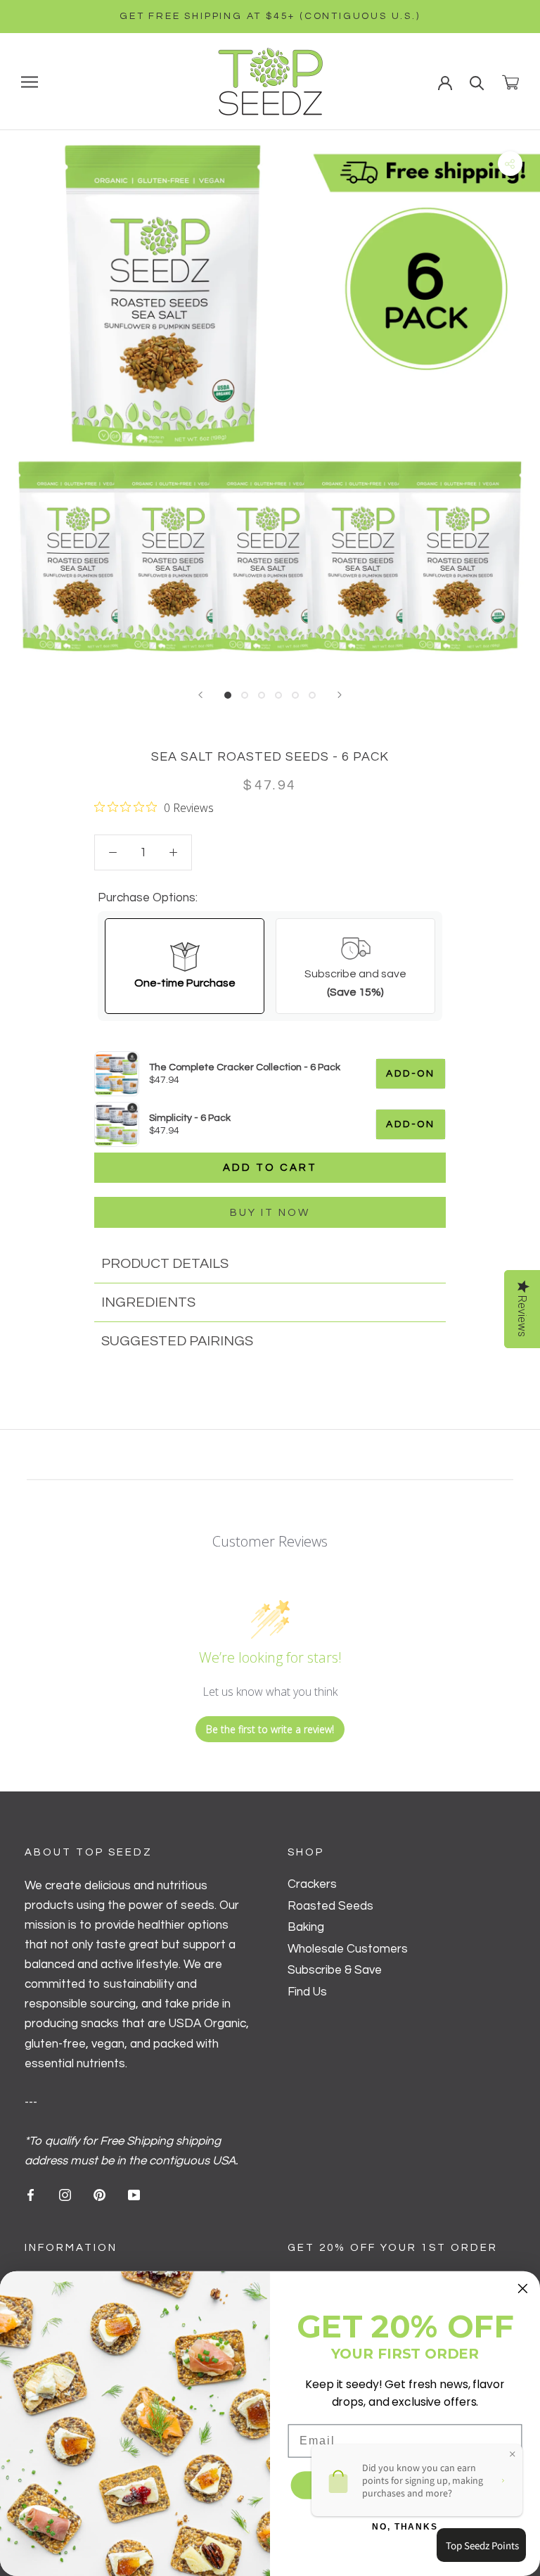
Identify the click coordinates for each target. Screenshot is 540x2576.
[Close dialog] (523, 2289)
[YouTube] (134, 2195)
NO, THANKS (405, 2527)
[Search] (477, 82)
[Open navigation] (30, 81)
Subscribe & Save (335, 1970)
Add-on (411, 1074)
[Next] (340, 695)
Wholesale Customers (348, 1949)
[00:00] (270, 400)
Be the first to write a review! (270, 1729)
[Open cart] (510, 82)
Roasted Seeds (330, 1906)
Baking (306, 1927)
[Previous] (200, 695)
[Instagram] (65, 2195)
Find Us (307, 1992)
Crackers (312, 1884)
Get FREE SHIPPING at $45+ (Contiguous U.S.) (270, 16)
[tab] (270, 1264)
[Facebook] (31, 2195)
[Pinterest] (99, 2195)
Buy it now (270, 1213)
